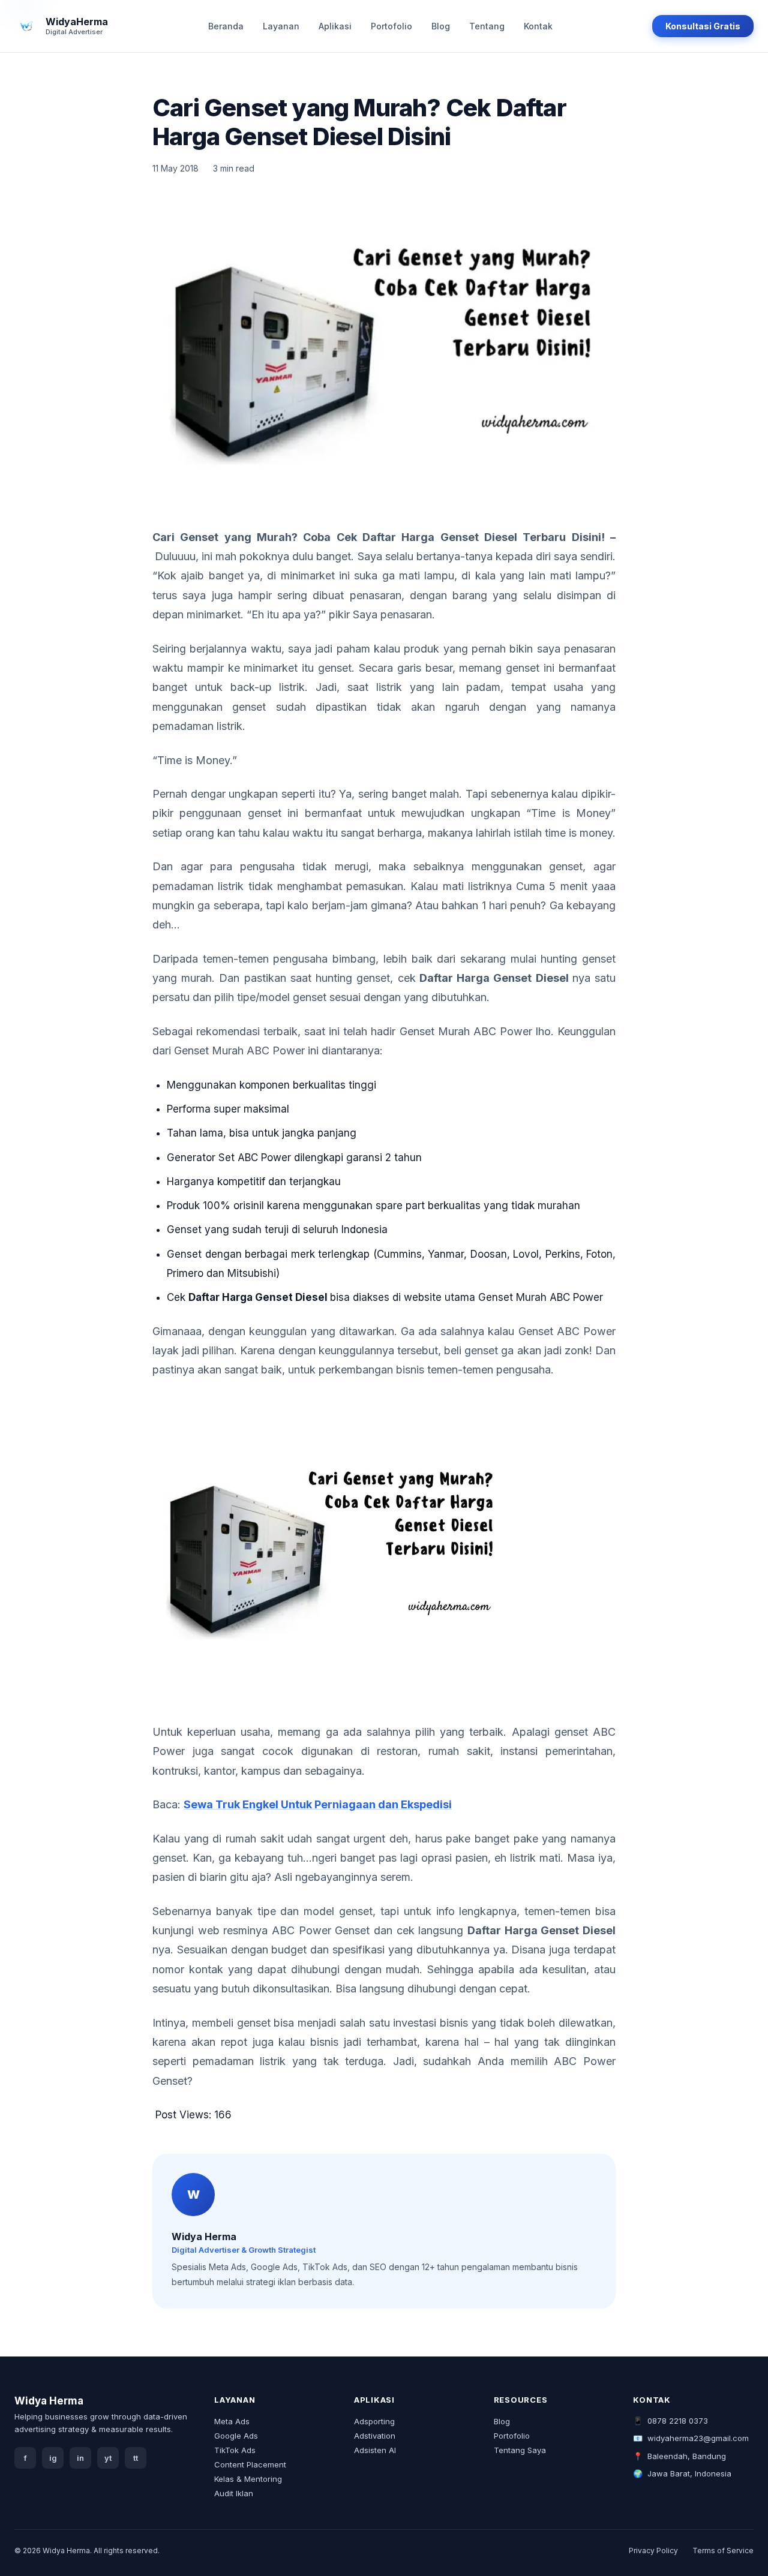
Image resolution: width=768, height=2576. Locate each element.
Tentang (487, 26)
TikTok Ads (235, 2450)
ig (53, 2458)
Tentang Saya (520, 2450)
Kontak (538, 26)
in (80, 2458)
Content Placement (250, 2464)
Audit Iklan (234, 2493)
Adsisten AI (375, 2450)
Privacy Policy (653, 2551)
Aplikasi (335, 26)
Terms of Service (723, 2551)
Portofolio (391, 26)
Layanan (281, 26)
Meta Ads (232, 2421)
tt (136, 2458)
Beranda (226, 26)
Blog (441, 26)
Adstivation (375, 2436)
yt (108, 2458)
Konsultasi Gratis (703, 26)
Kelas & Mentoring (248, 2479)
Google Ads (236, 2436)
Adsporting (374, 2421)
